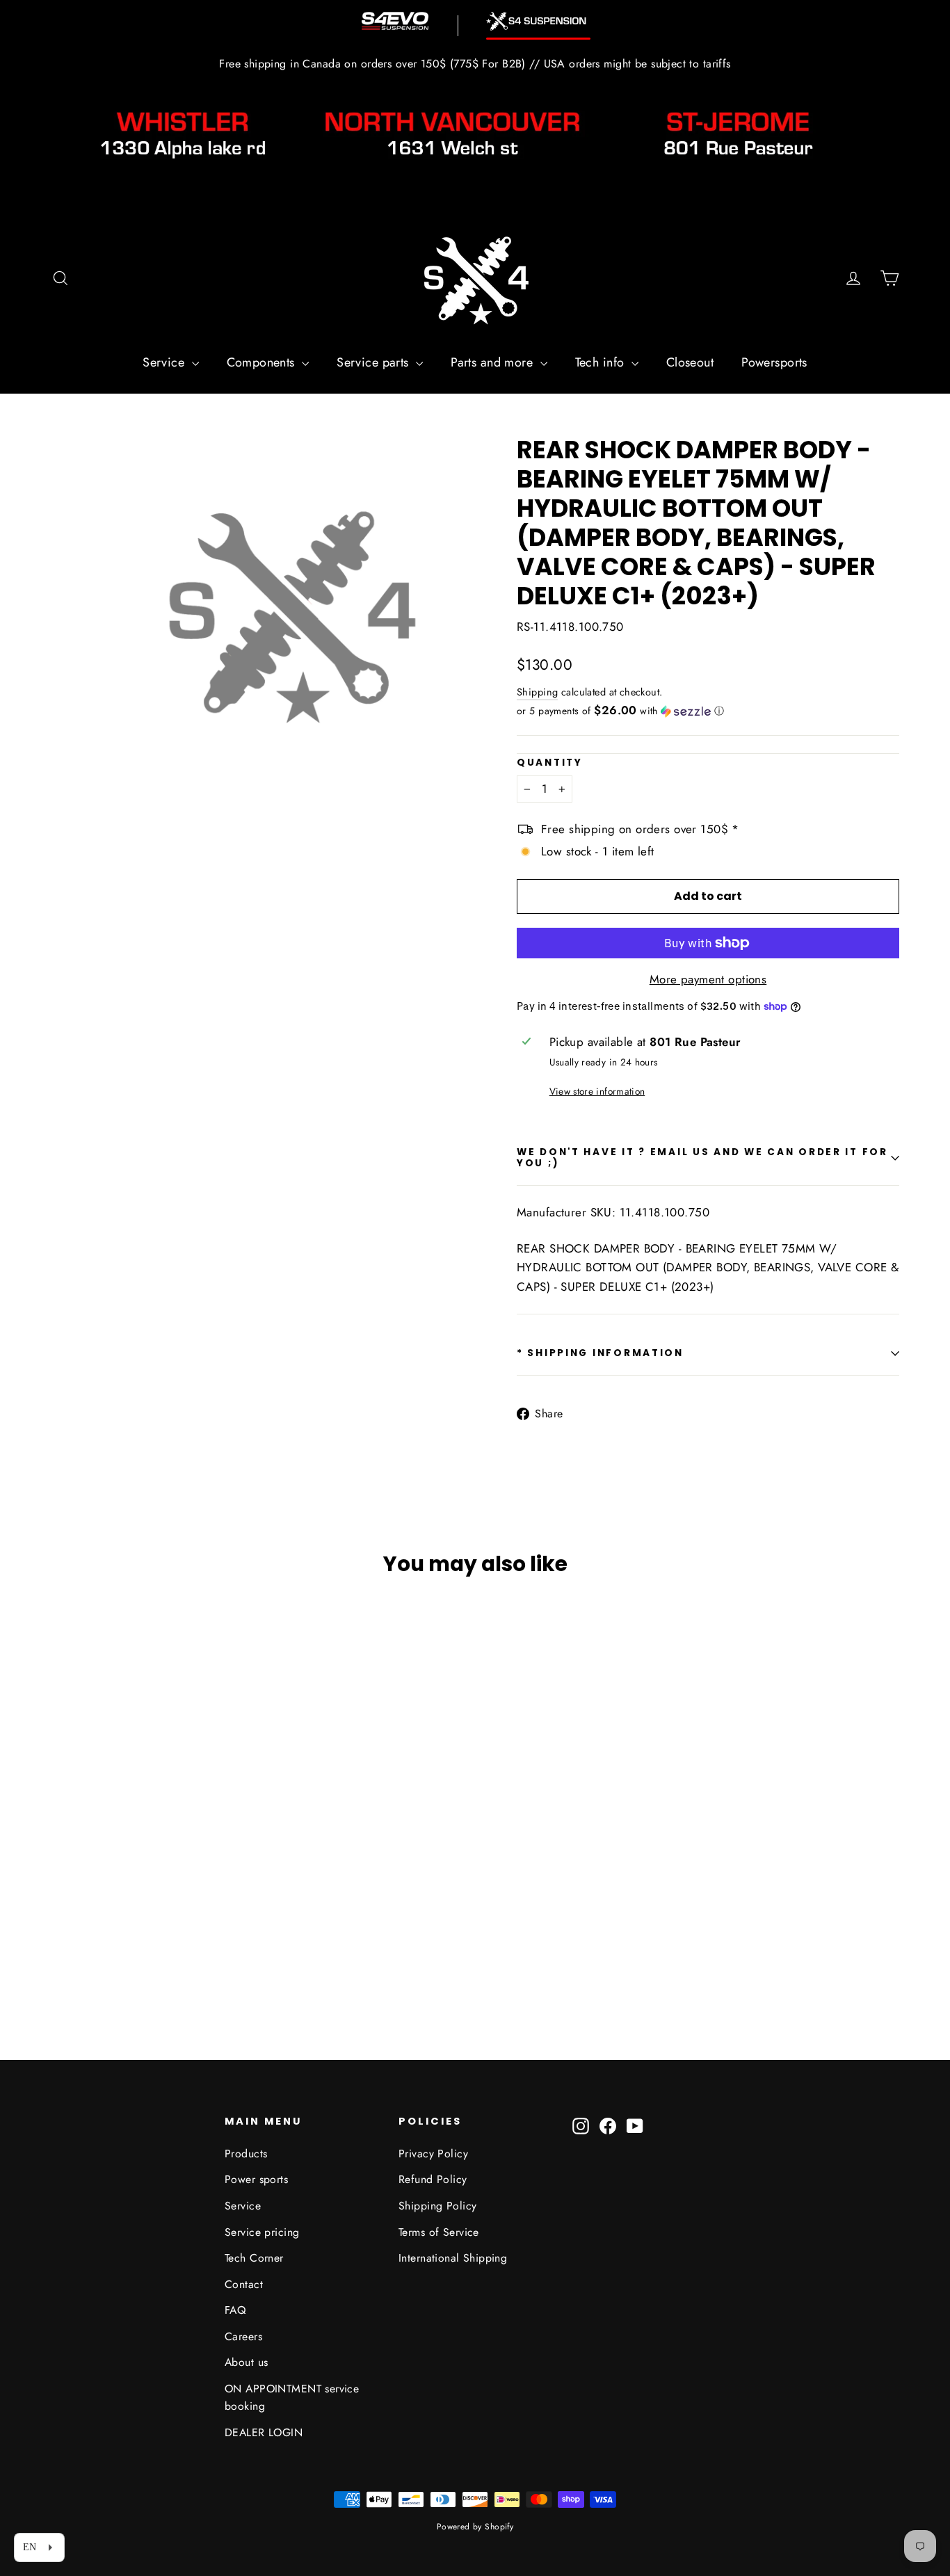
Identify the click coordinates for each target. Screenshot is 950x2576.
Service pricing (262, 2232)
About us (246, 2362)
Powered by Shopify (475, 2527)
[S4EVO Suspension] (395, 21)
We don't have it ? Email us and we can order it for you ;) (702, 1158)
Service (165, 362)
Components (263, 362)
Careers (243, 2336)
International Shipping (453, 2258)
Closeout (690, 362)
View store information (597, 1091)
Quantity (550, 763)
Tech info (602, 362)
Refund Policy (433, 2179)
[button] (708, 711)
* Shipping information (600, 1353)
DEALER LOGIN (264, 2432)
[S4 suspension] (538, 21)
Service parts (375, 362)
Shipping (537, 692)
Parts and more (493, 362)
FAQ (235, 2310)
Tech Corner (254, 2258)
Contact (244, 2284)
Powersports (774, 362)
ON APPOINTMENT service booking (292, 2397)
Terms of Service (439, 2232)
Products (246, 2154)
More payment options (708, 979)
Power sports (256, 2179)
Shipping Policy (437, 2206)
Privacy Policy (433, 2154)
